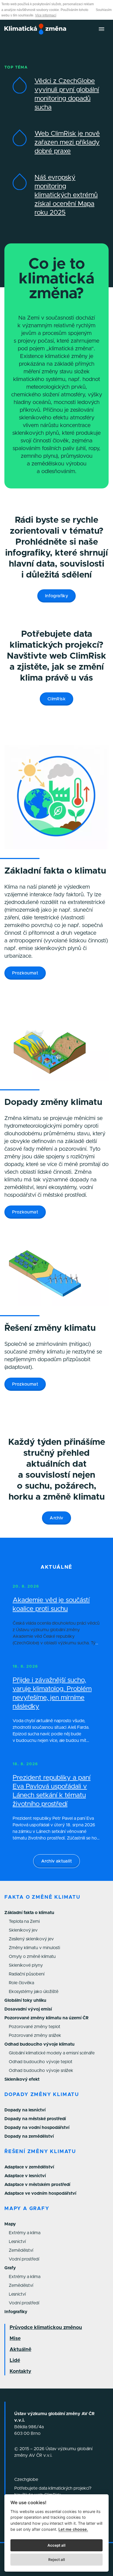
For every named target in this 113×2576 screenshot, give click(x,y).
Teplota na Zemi (24, 1921)
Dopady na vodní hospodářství (37, 2128)
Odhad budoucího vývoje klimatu (39, 2044)
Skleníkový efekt (22, 2079)
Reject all (57, 2560)
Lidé (15, 2361)
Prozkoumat (25, 973)
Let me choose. (73, 2529)
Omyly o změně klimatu (32, 1957)
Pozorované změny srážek (35, 2035)
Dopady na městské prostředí (35, 2119)
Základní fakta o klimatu (29, 1913)
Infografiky (56, 596)
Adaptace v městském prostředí (37, 2185)
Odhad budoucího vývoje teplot (41, 2062)
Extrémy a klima (25, 2233)
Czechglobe (26, 2480)
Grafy (10, 2268)
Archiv (56, 1518)
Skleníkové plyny (26, 1965)
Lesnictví (17, 2242)
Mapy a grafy (27, 2209)
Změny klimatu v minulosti (34, 1948)
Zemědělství (21, 2250)
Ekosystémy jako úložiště (34, 1992)
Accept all (56, 2545)
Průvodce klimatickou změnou (46, 2328)
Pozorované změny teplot (35, 2027)
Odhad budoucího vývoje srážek (41, 2071)
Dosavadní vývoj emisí (28, 2009)
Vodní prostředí (24, 2259)
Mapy (10, 2224)
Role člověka (21, 1983)
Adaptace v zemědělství (29, 2167)
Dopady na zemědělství (29, 2136)
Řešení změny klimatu (40, 2152)
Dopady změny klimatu (42, 2095)
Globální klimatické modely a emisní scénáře (52, 2053)
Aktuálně (20, 2350)
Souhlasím (104, 10)
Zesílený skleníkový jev (31, 1939)
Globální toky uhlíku (25, 2000)
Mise (15, 2339)
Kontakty (20, 2372)
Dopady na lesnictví (25, 2110)
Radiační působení (27, 1974)
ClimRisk (56, 699)
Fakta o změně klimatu (42, 1897)
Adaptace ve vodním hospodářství (40, 2193)
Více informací (46, 15)
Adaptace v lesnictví (25, 2176)
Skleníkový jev (23, 1930)
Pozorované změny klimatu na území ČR (46, 2018)
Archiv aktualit (56, 1861)
